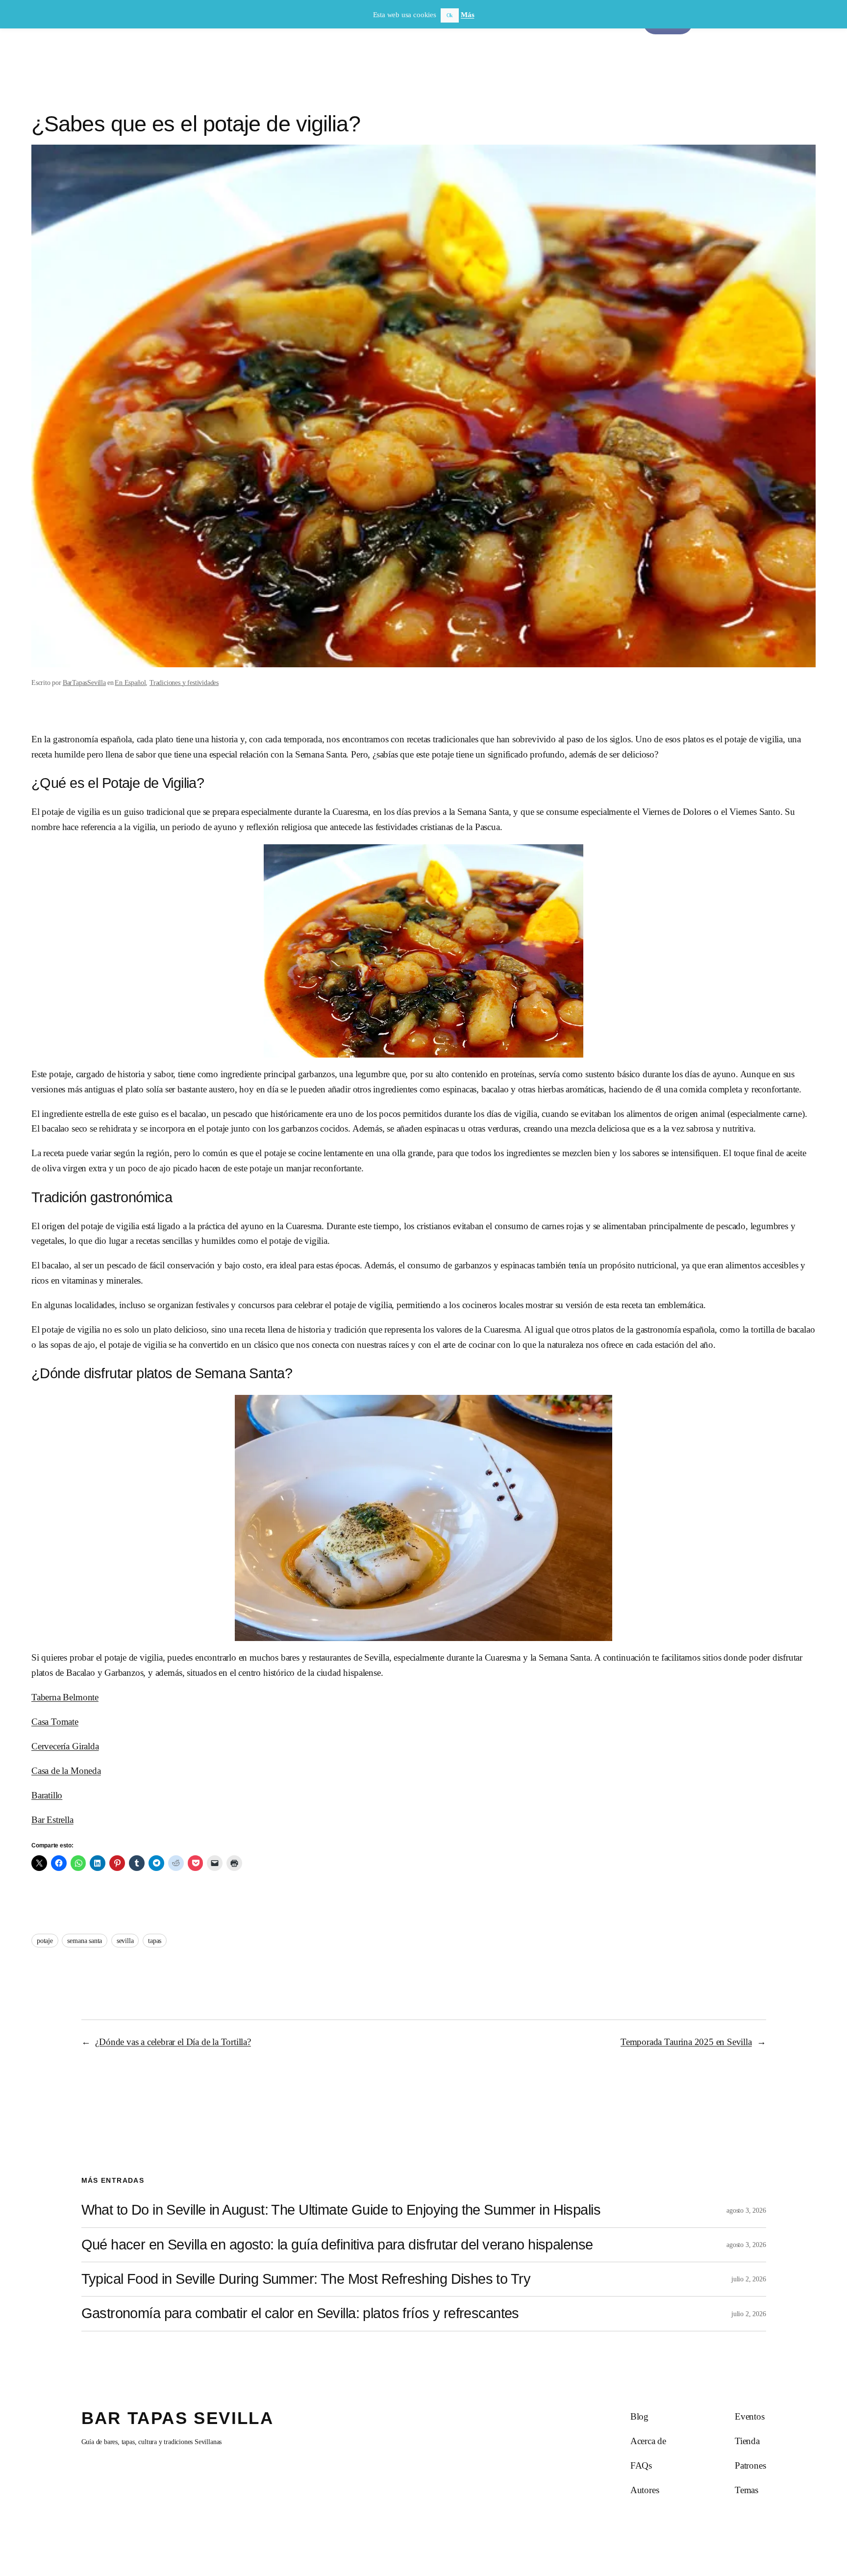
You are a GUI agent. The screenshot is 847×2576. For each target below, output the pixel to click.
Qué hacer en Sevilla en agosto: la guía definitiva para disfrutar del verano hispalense (337, 2245)
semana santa (85, 1941)
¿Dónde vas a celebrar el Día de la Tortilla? (173, 2042)
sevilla (125, 1941)
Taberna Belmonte (65, 1697)
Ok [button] (450, 15)
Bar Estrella (52, 1820)
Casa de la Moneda (66, 1771)
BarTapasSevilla (84, 682)
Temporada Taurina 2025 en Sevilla (686, 2042)
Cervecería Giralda (65, 1746)
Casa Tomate (55, 1722)
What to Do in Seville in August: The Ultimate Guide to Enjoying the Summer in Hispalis (341, 2210)
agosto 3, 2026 (746, 2210)
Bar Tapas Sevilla (178, 2418)
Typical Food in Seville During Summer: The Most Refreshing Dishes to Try (306, 2279)
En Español (130, 682)
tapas (155, 1941)
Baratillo (47, 1795)
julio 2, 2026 (749, 2279)
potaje (45, 1941)
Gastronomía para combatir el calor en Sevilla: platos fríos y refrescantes (300, 2313)
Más (467, 15)
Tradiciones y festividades (184, 682)
